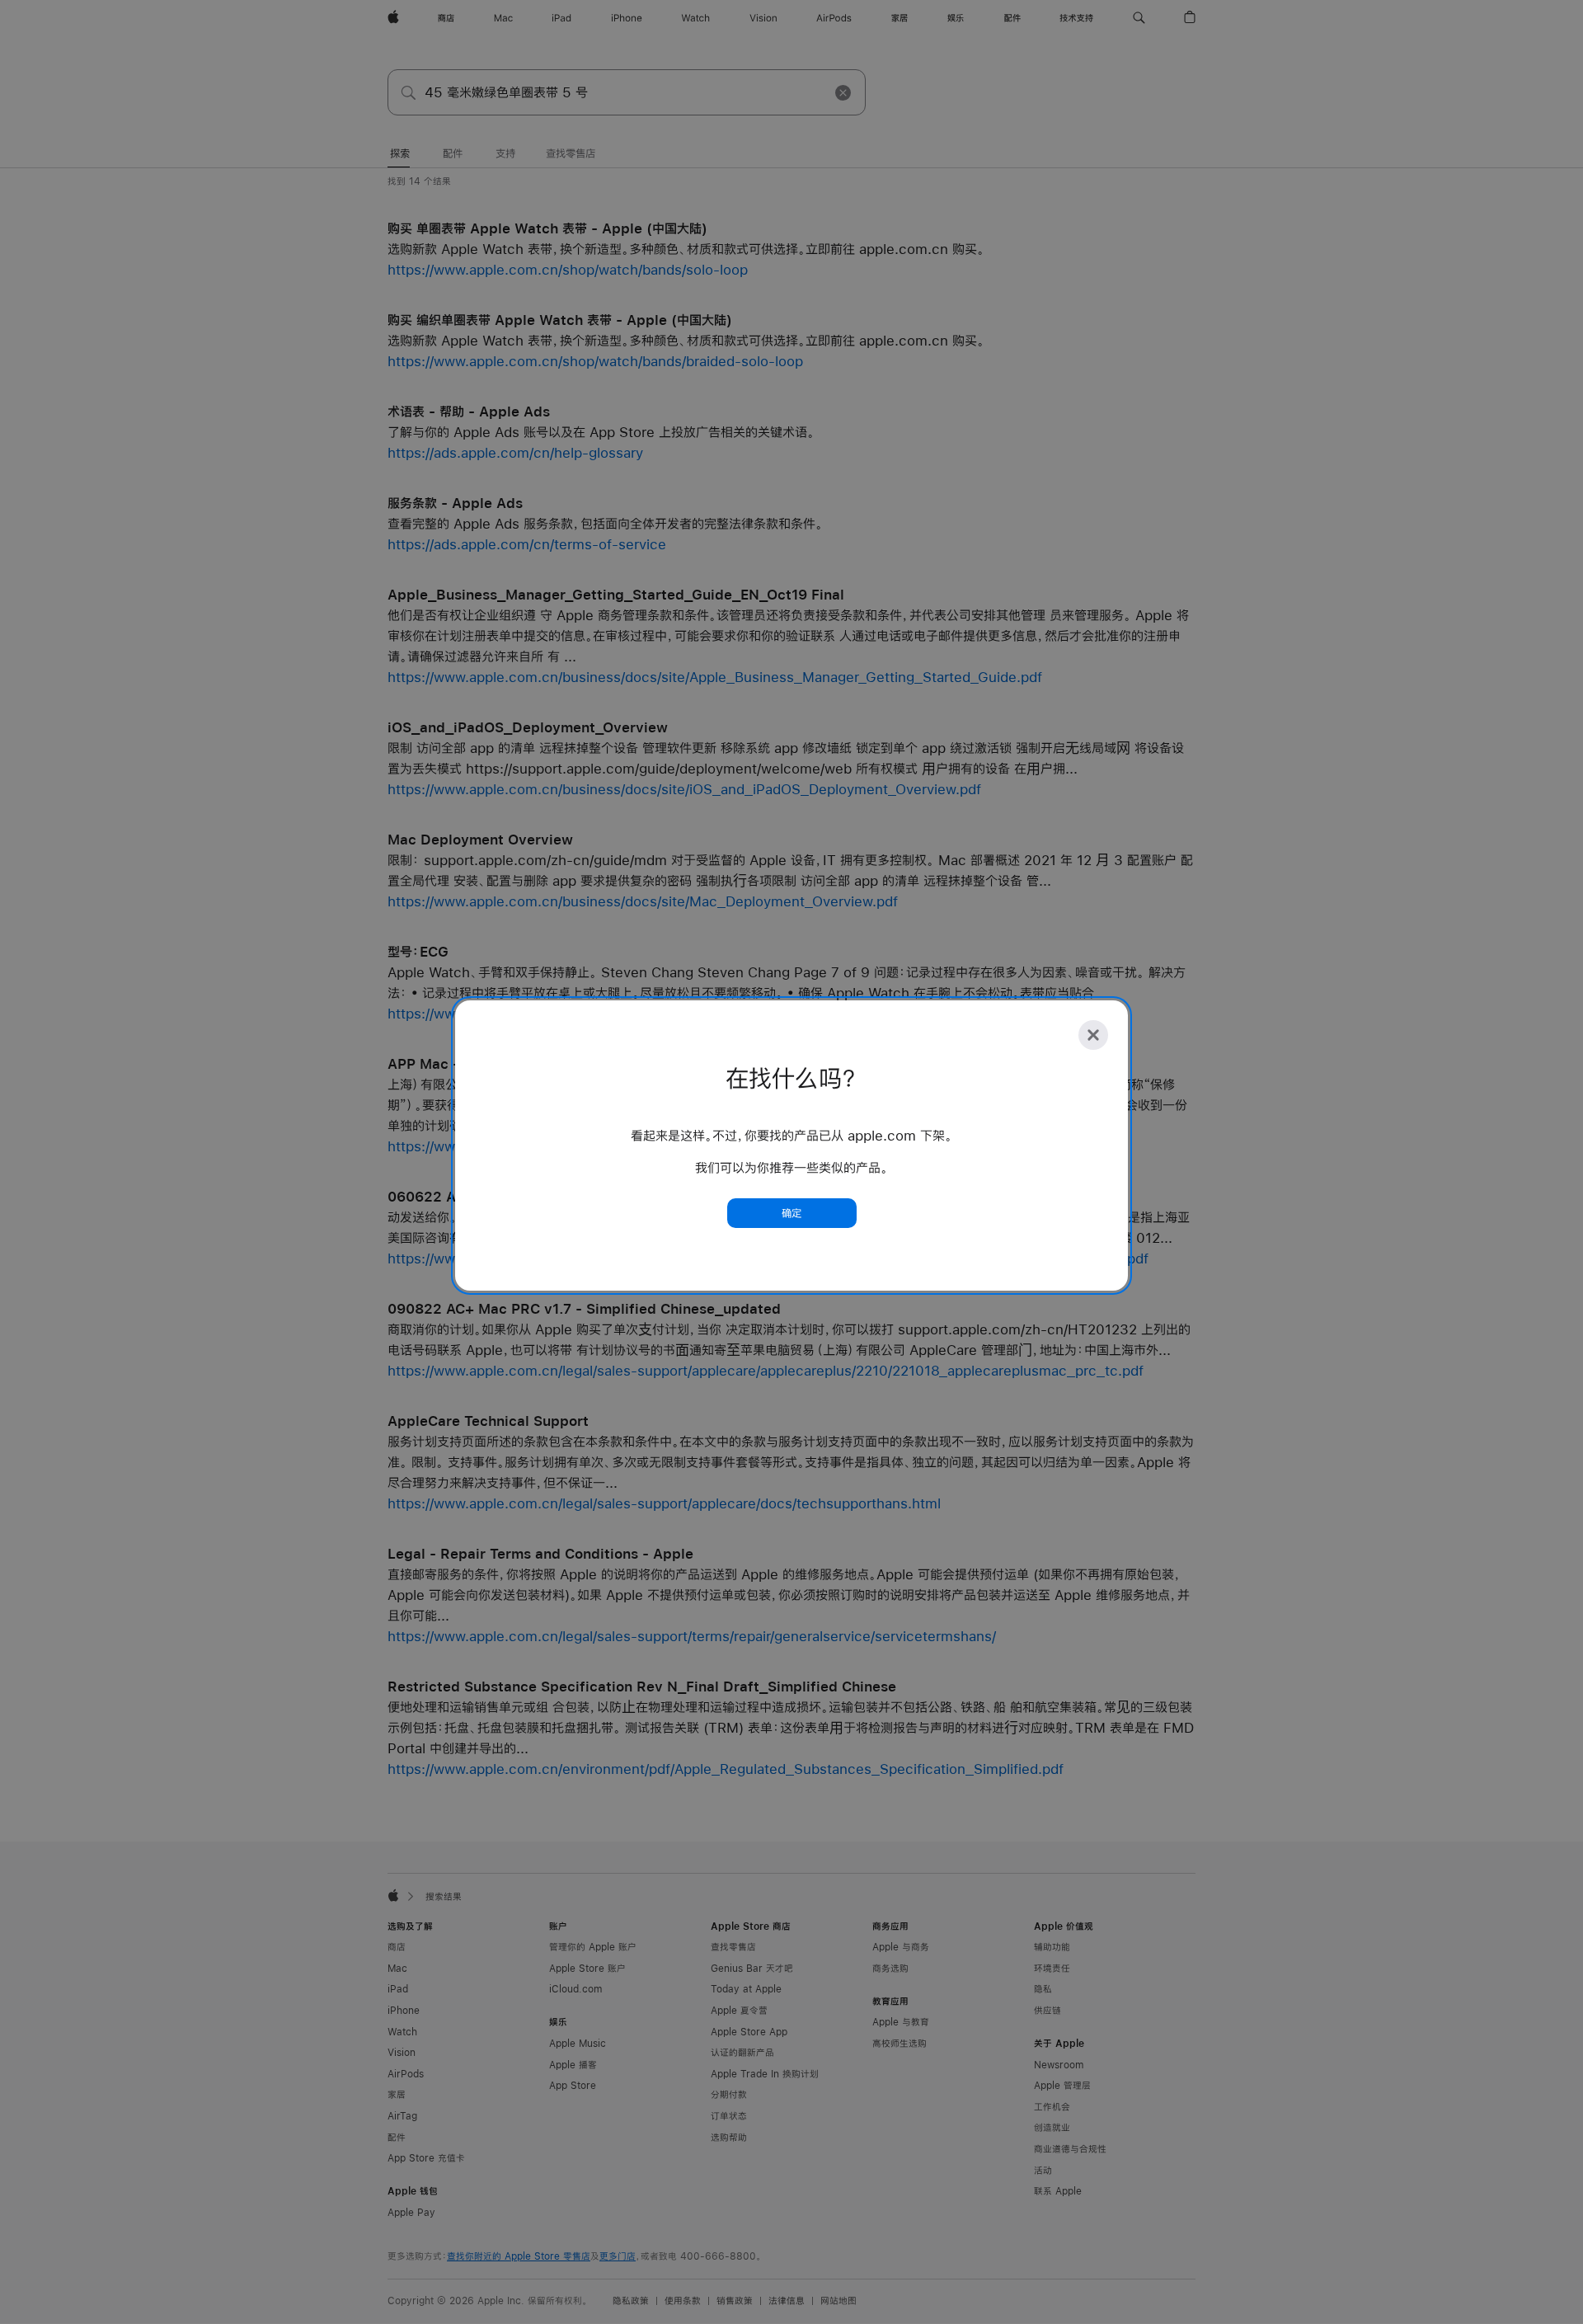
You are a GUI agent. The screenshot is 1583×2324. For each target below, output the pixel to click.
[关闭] (1093, 1035)
